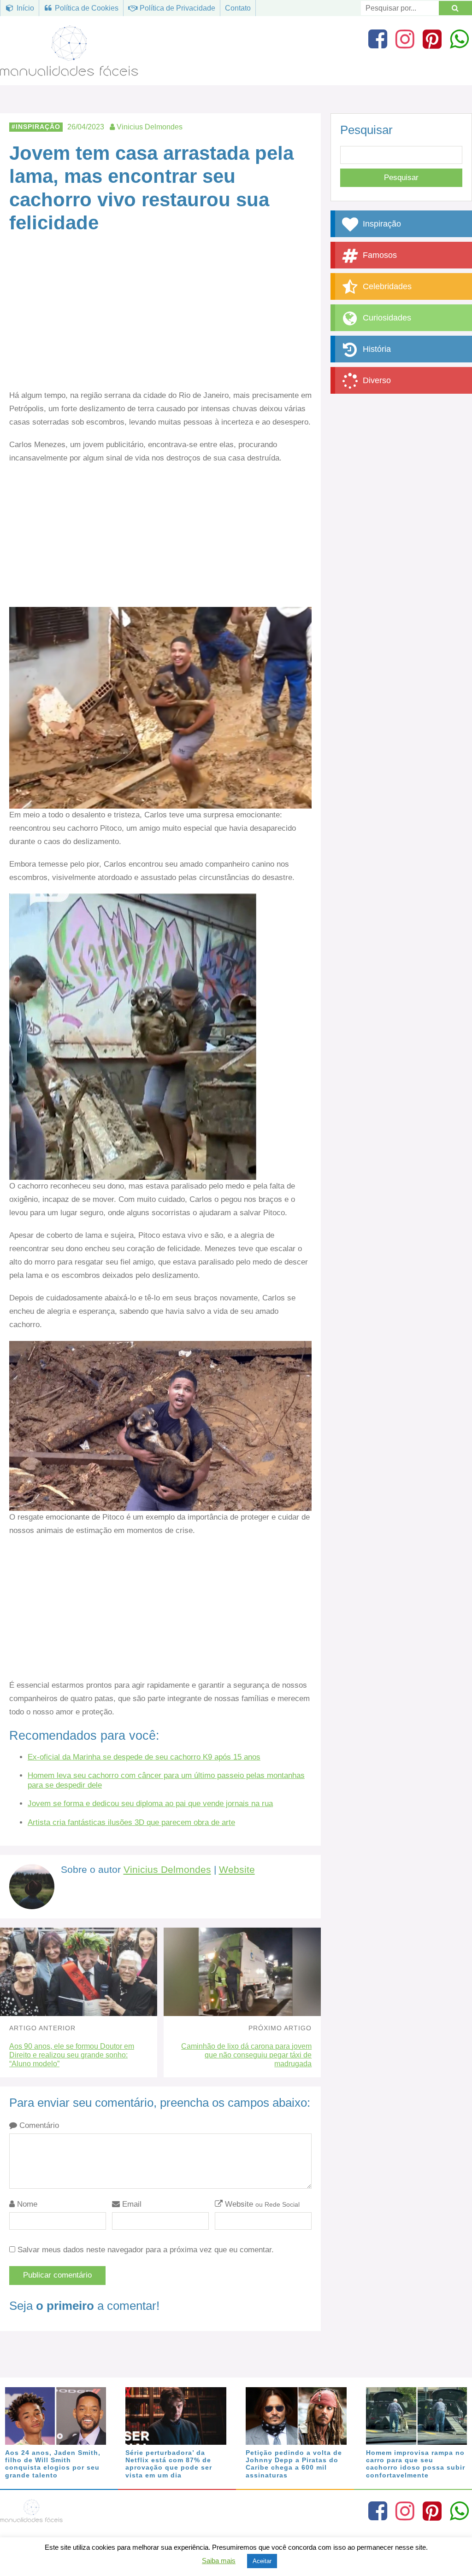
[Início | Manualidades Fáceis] (69, 72)
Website (237, 1870)
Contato (238, 8)
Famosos (379, 255)
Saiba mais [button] (219, 2561)
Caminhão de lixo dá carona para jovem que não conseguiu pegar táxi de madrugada (246, 2055)
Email (131, 2204)
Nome (26, 2204)
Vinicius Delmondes (167, 1870)
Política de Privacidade (177, 8)
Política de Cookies (86, 8)
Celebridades (386, 286)
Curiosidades (386, 318)
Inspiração (38, 127)
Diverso (376, 380)
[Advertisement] (160, 321)
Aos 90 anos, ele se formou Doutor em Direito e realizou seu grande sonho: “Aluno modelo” (72, 2055)
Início (24, 8)
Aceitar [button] (262, 2561)
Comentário (38, 2125)
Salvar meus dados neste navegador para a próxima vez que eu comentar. (146, 2250)
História (376, 349)
